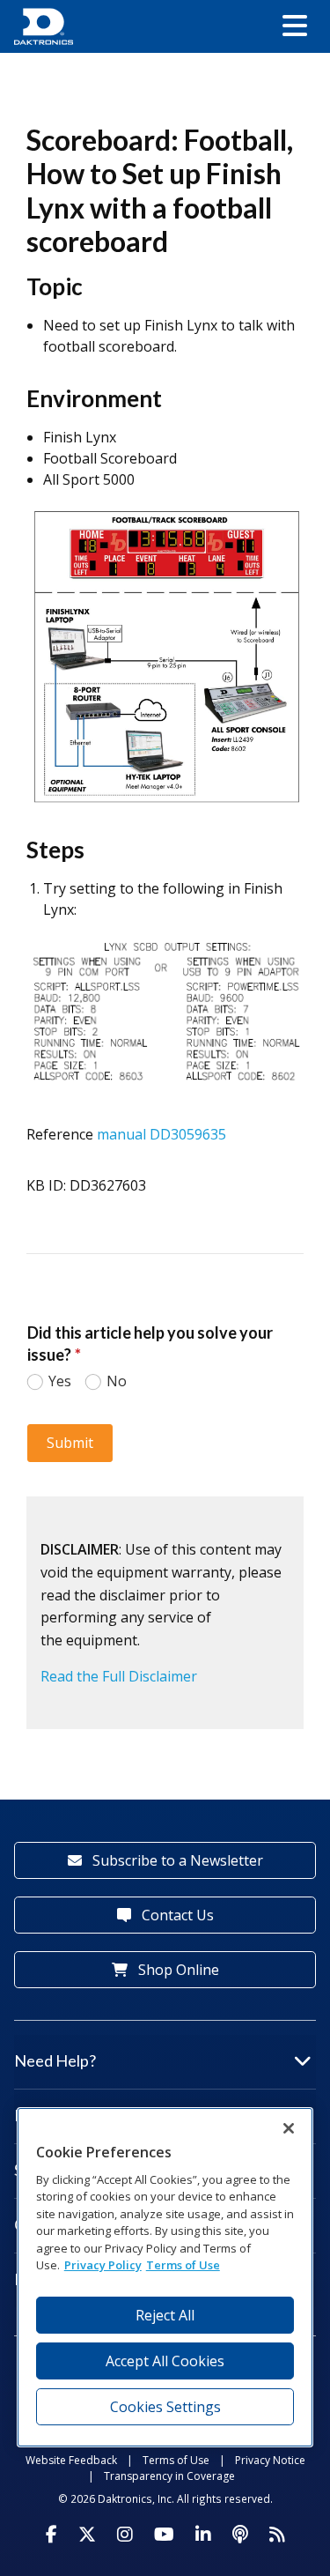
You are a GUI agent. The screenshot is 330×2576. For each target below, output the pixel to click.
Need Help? (55, 2060)
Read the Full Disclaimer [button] (119, 1676)
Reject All (165, 2315)
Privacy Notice (270, 2460)
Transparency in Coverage (169, 2476)
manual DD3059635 (161, 1134)
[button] (295, 26)
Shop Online (177, 1970)
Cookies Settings (165, 2407)
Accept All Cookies (165, 2361)
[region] (165, 2277)
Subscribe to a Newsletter (176, 1860)
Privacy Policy (103, 2265)
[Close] (289, 2128)
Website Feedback (71, 2460)
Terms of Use (176, 2460)
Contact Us (176, 1915)
